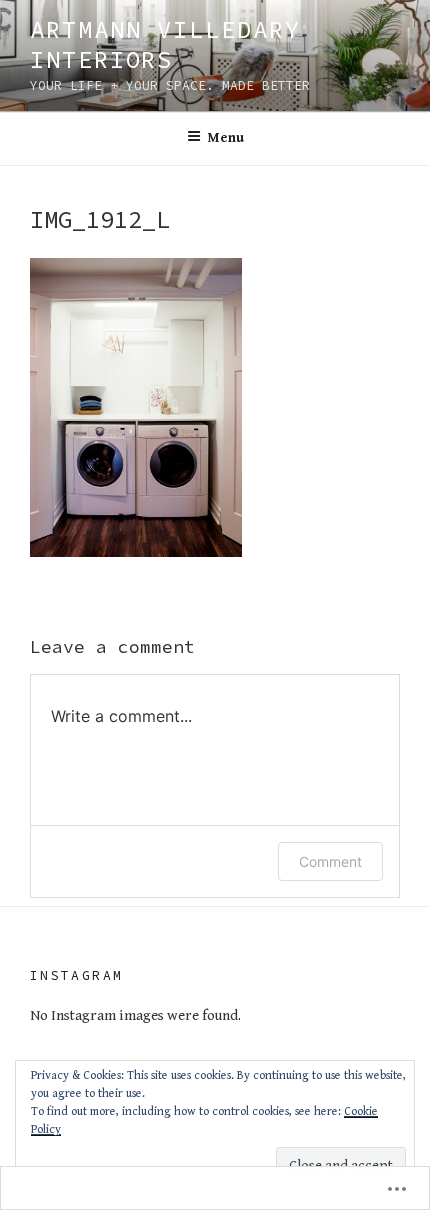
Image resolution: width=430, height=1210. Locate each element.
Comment (330, 861)
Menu (226, 138)
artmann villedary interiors (165, 44)
